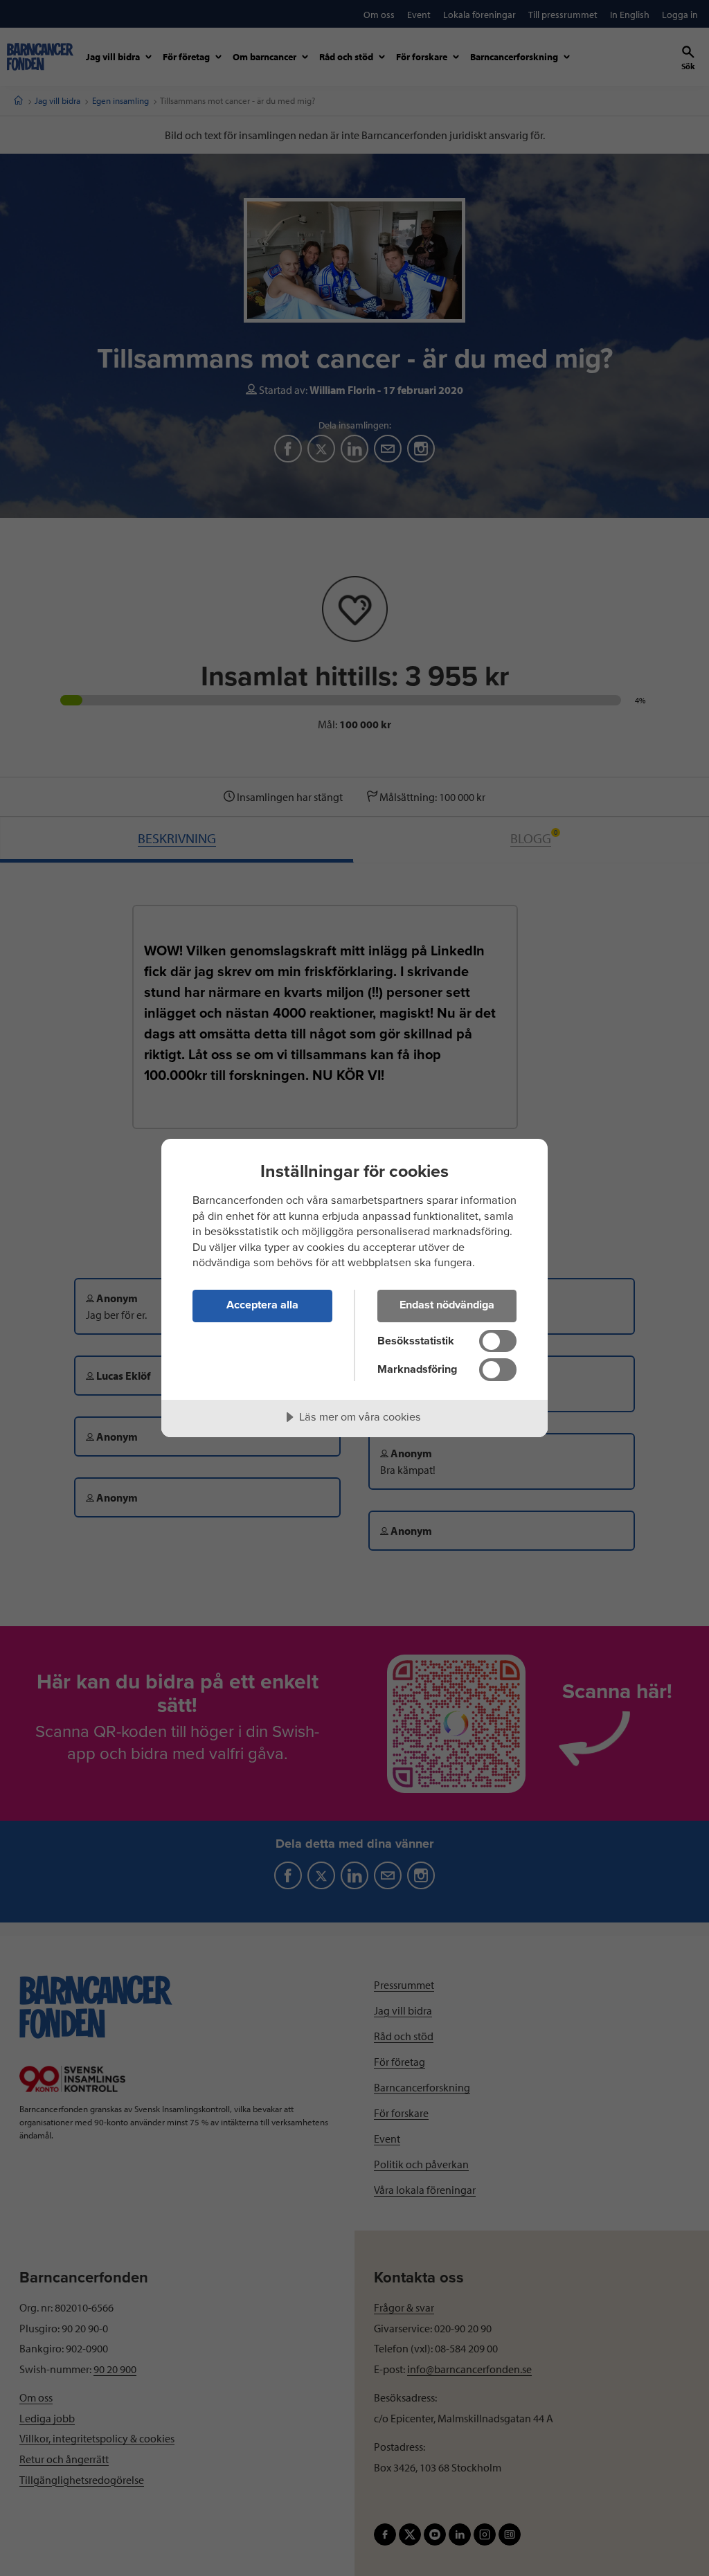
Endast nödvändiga (447, 1305)
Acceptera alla (262, 1305)
